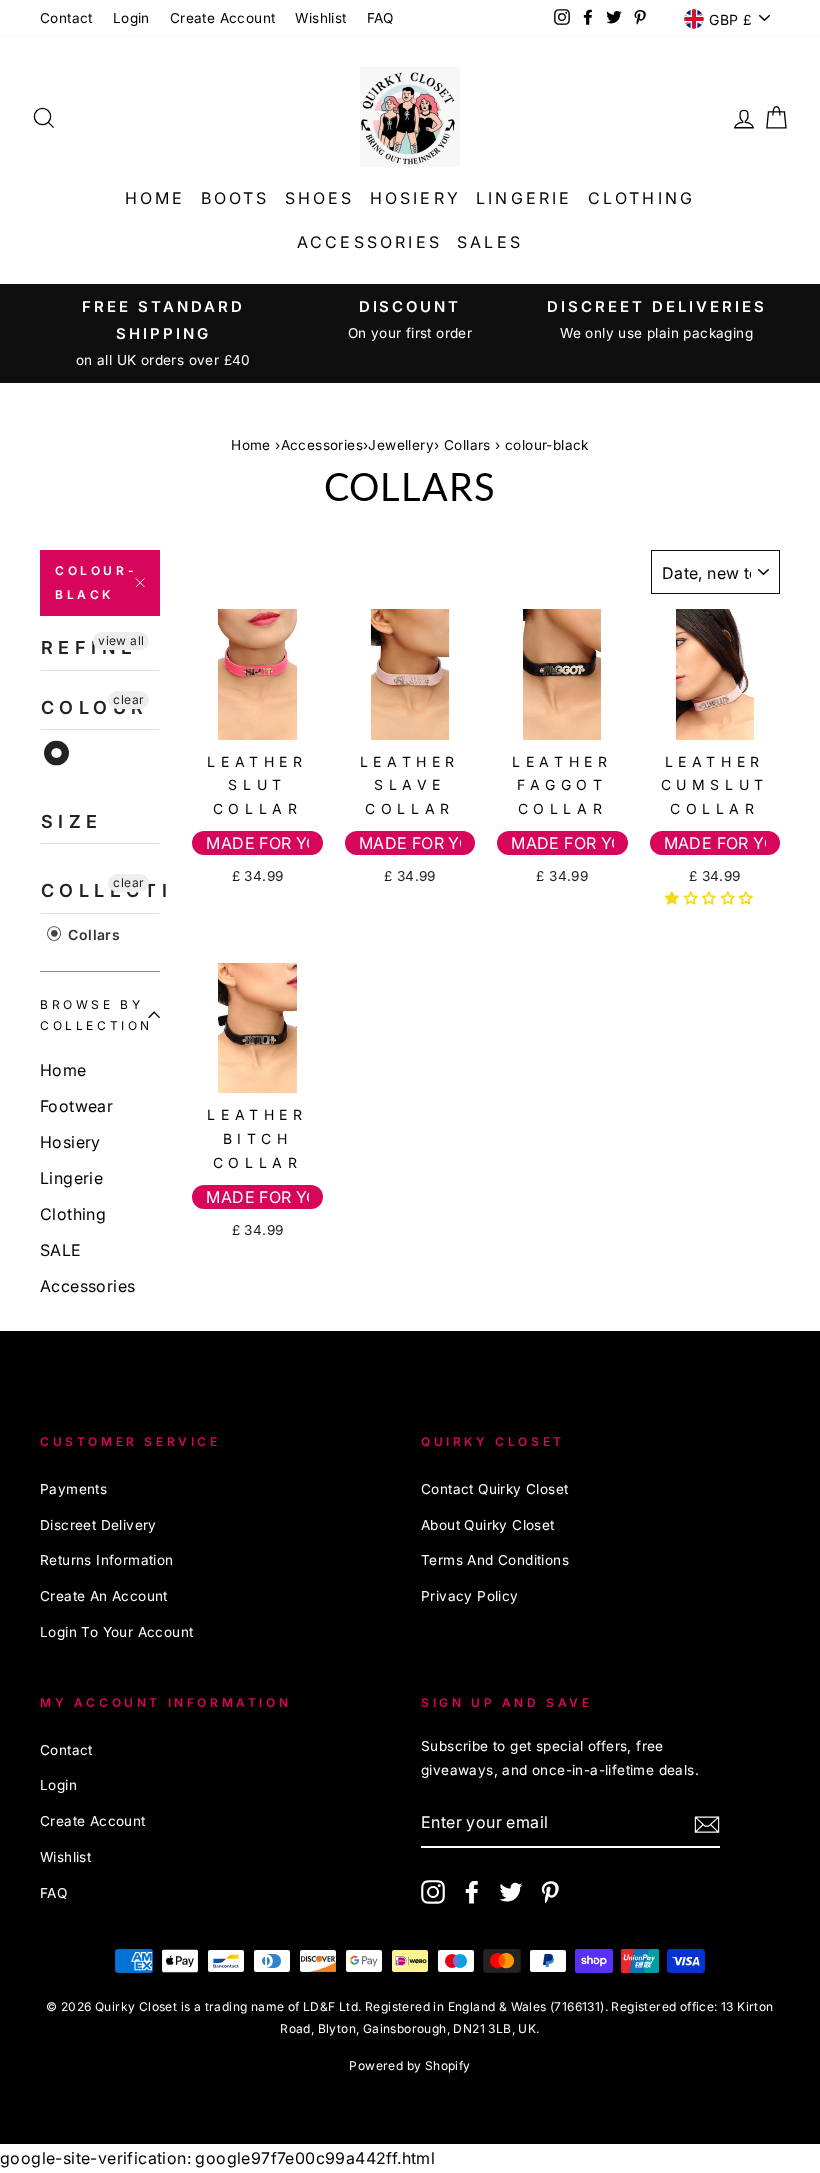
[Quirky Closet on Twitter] (511, 1890)
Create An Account (104, 1596)
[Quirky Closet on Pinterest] (550, 1890)
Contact (66, 18)
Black (57, 753)
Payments (73, 1489)
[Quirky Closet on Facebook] (472, 1890)
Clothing (642, 198)
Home (155, 198)
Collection (100, 890)
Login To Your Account (116, 1632)
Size (72, 821)
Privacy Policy (470, 1596)
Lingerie (524, 198)
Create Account (223, 18)
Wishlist (320, 18)
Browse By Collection (96, 1015)
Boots (235, 198)
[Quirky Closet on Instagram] (433, 1890)
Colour (94, 707)
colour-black (96, 582)
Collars (467, 445)
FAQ (380, 18)
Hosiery (415, 198)
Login (131, 18)
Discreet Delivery (98, 1525)
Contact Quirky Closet (494, 1489)
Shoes (320, 198)
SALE (61, 1250)
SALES (490, 242)
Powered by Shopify (409, 2065)
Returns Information (107, 1560)
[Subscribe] (707, 1823)
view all (121, 640)
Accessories (369, 242)
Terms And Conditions (495, 1560)
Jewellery (401, 445)
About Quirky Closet (488, 1525)
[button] (711, 898)
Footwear (76, 1106)
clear (128, 699)
